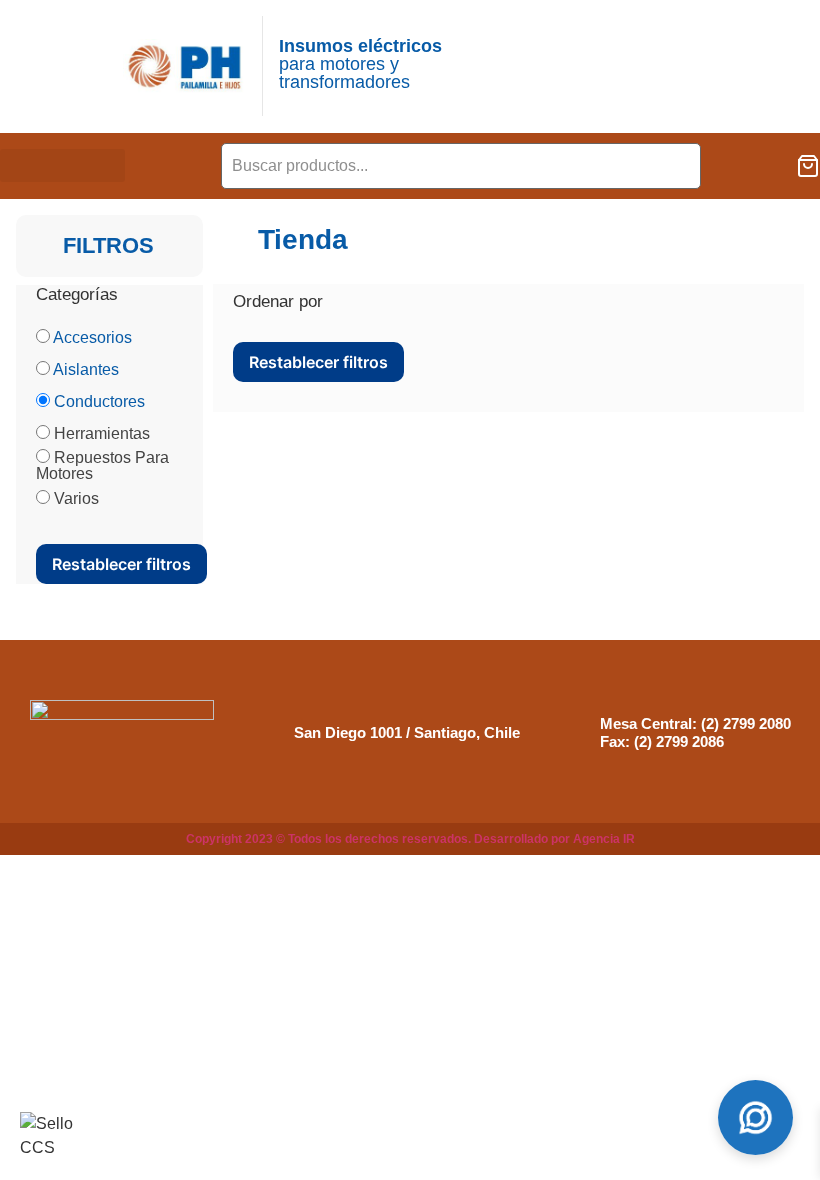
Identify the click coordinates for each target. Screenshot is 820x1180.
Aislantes (86, 369)
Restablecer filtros (121, 564)
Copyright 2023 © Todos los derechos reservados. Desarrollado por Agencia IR (410, 839)
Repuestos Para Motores (102, 465)
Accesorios (92, 337)
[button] (62, 165)
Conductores (99, 401)
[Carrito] (808, 166)
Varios (76, 498)
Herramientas (102, 433)
